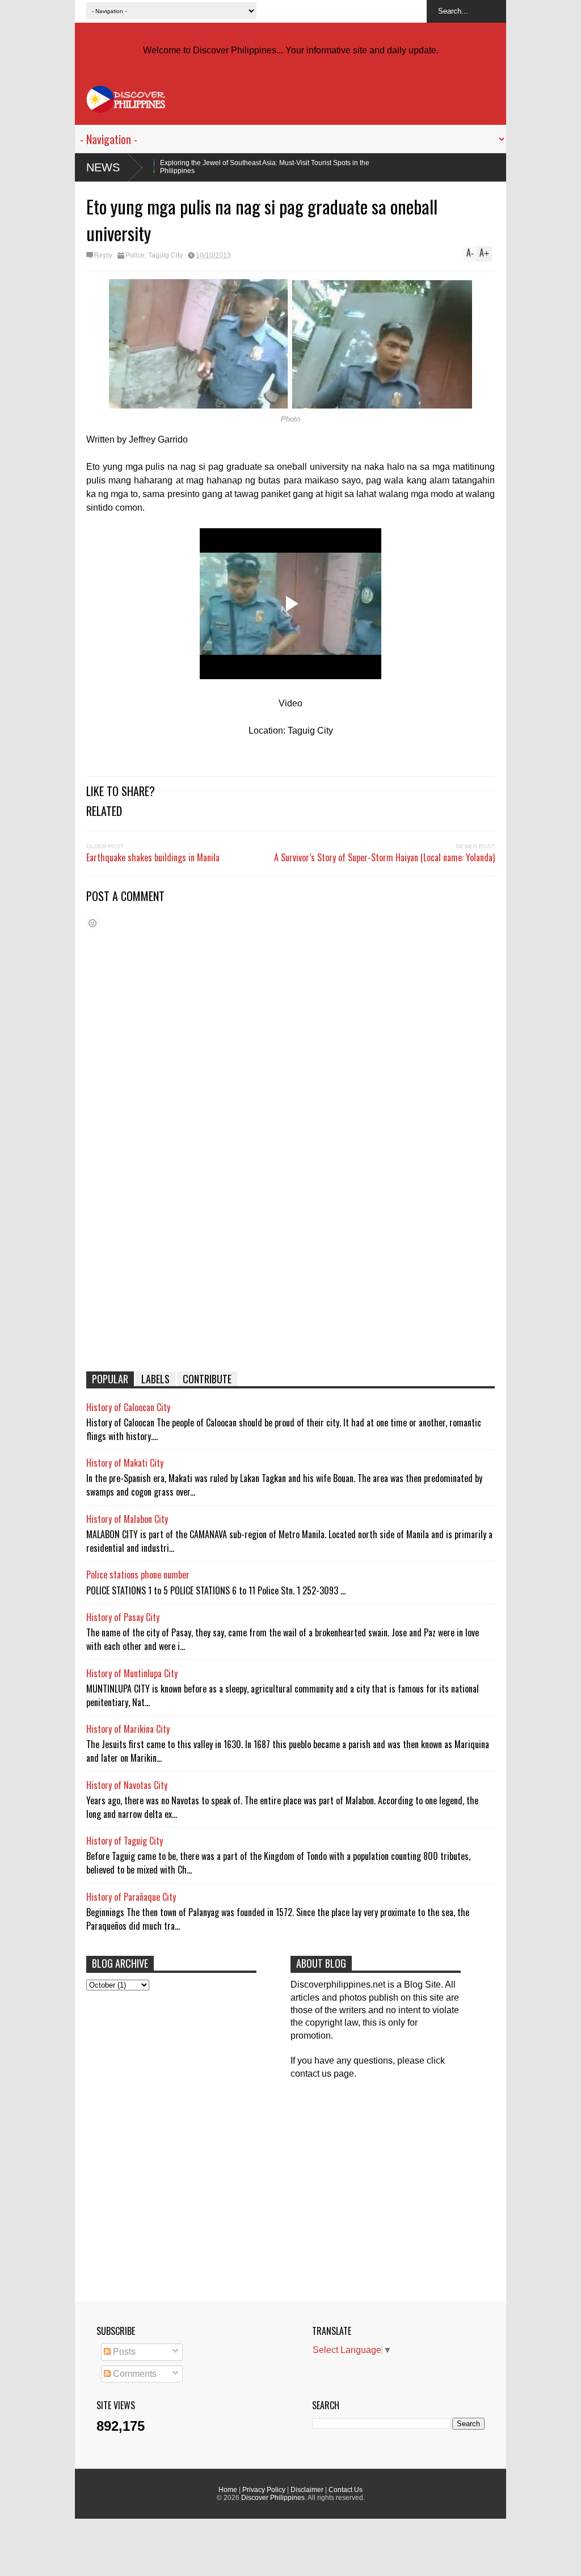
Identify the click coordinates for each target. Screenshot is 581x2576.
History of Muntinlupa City (132, 1673)
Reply (103, 255)
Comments (134, 2374)
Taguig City (165, 255)
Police (135, 255)
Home (228, 2490)
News (103, 167)
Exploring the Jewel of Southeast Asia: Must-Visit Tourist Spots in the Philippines (172, 167)
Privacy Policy (264, 2490)
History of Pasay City (123, 1617)
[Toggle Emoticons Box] (92, 923)
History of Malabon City (127, 1519)
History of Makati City (125, 1463)
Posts (123, 2352)
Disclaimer (307, 2490)
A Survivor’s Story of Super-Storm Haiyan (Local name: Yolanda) (384, 857)
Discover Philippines (273, 2498)
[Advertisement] (290, 1275)
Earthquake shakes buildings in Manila (153, 857)
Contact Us (346, 2490)
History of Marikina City (128, 1729)
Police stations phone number (138, 1575)
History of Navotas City (127, 1785)
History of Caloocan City (128, 1407)
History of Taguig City (125, 1841)
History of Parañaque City (131, 1897)
